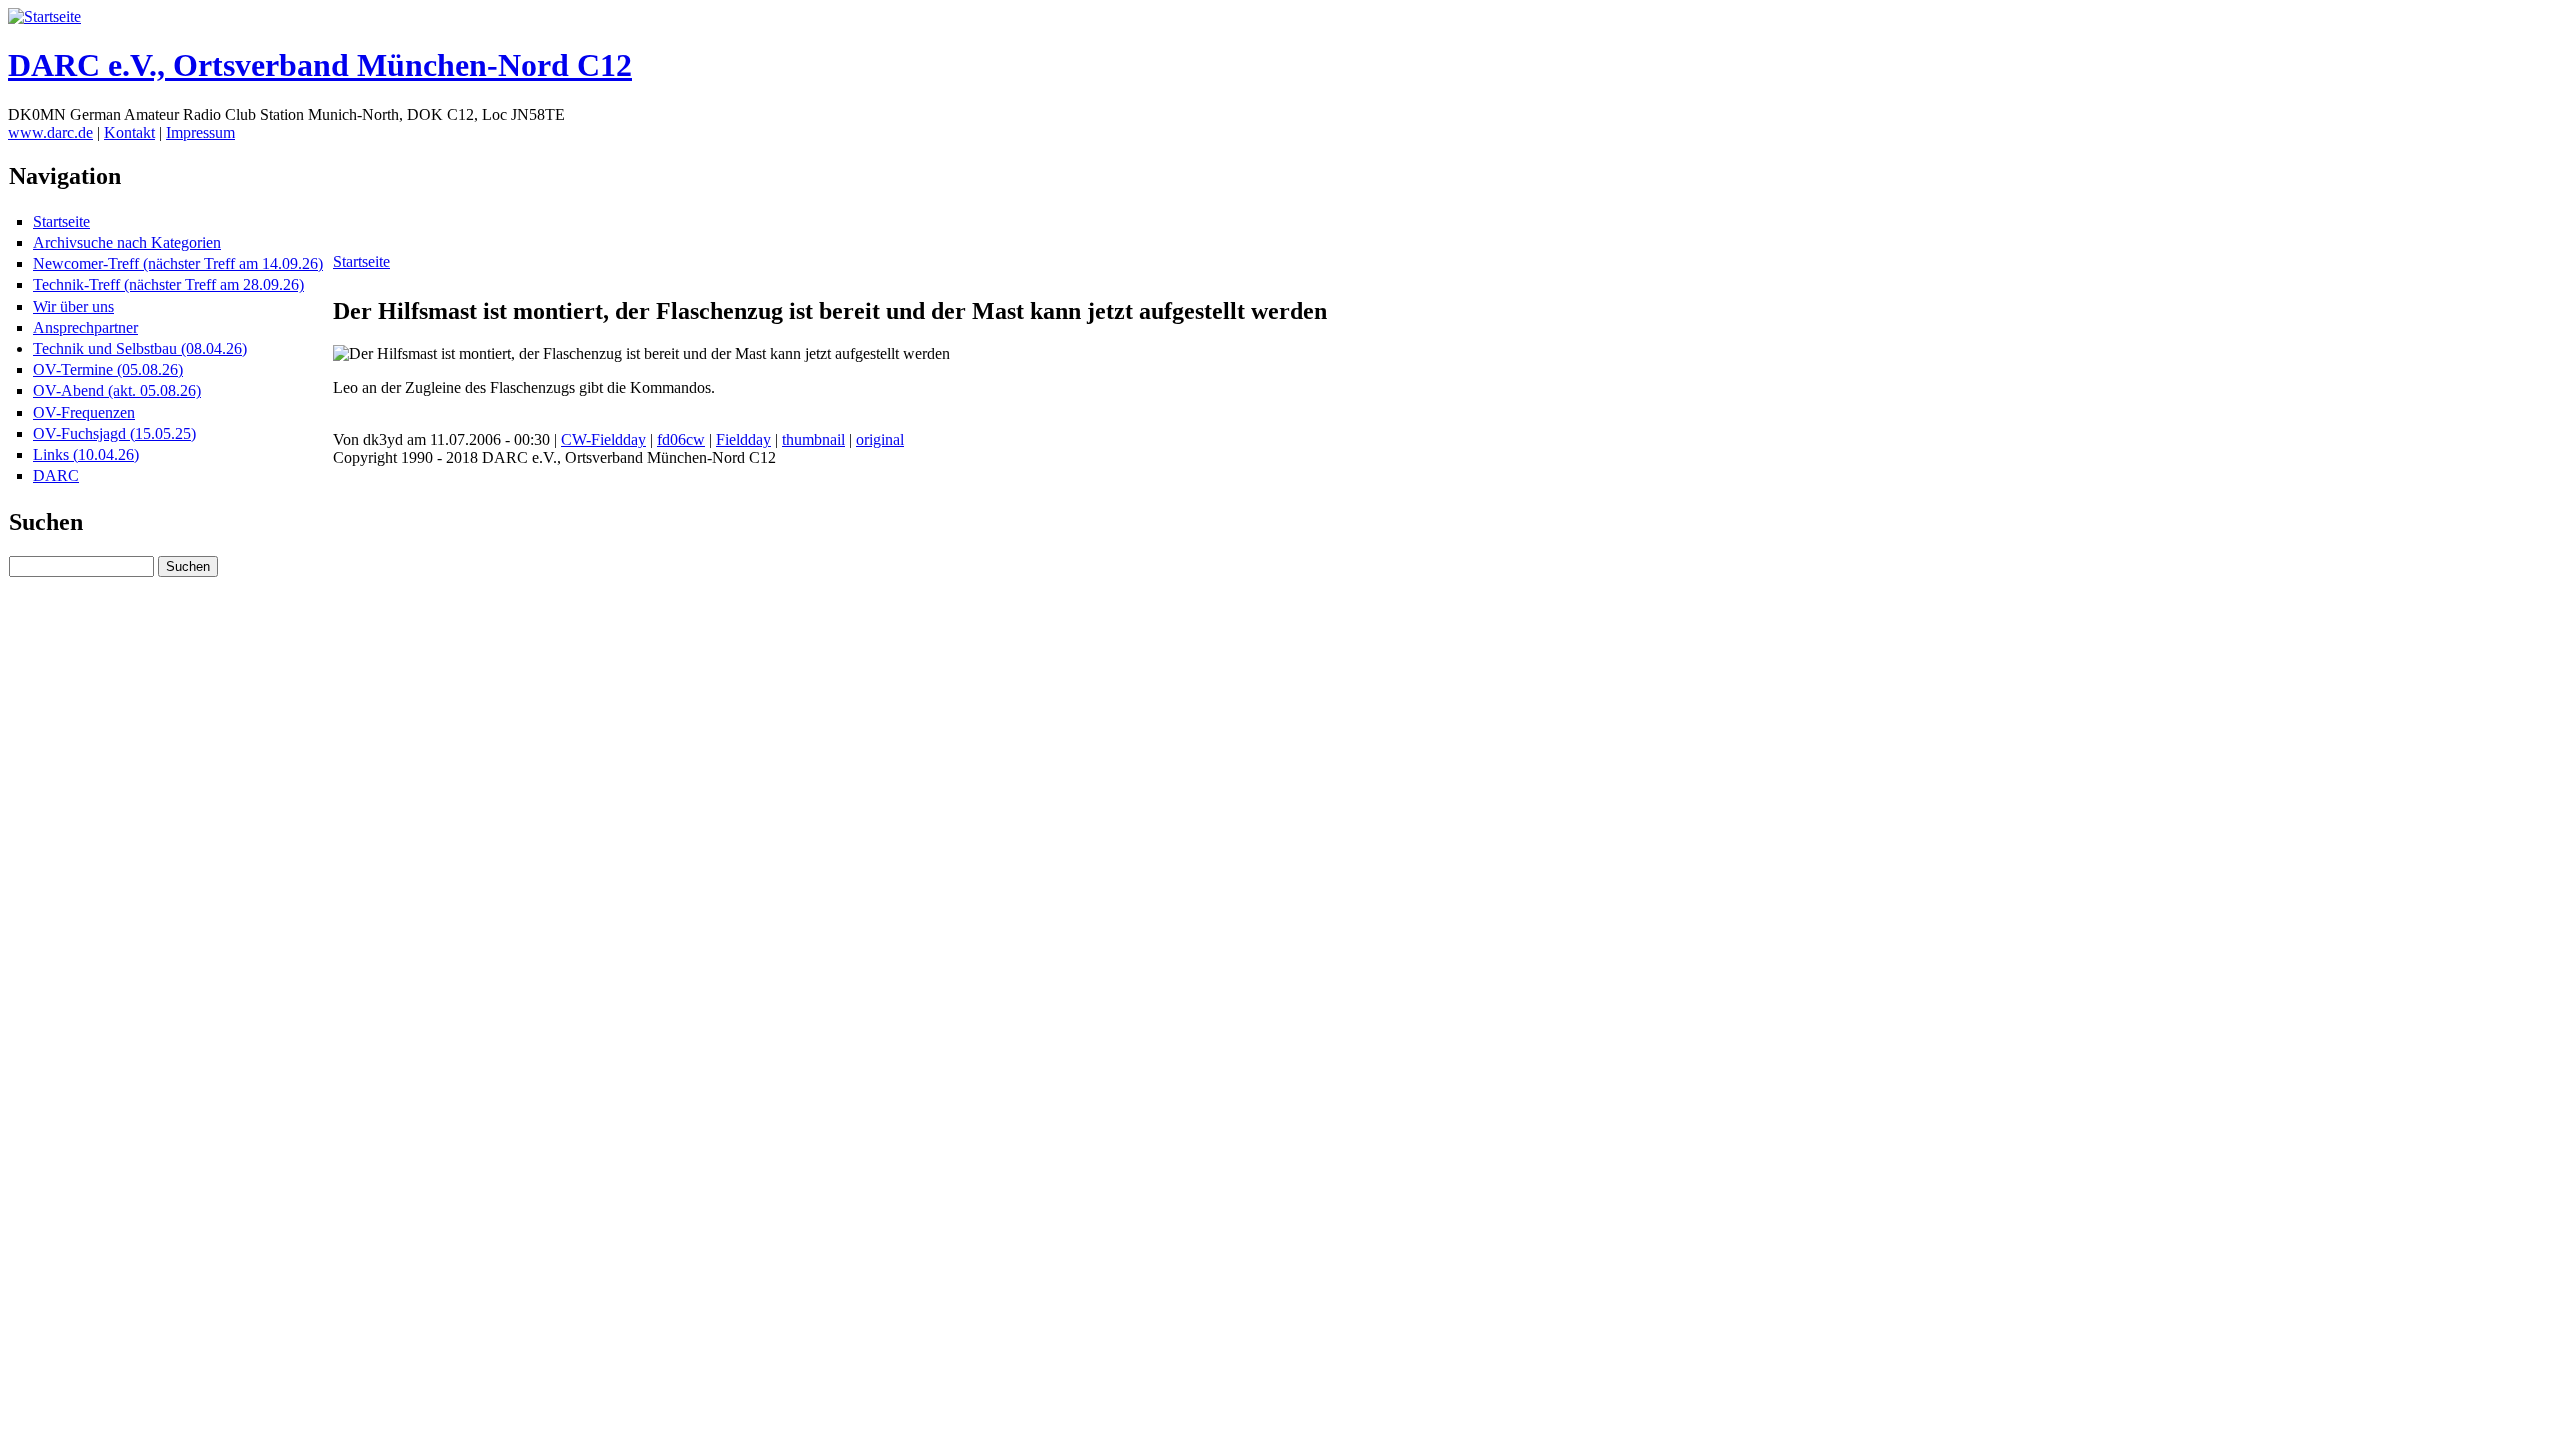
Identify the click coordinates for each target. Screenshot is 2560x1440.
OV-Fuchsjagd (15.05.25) (114, 433)
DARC (56, 475)
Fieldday (743, 439)
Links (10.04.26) (86, 454)
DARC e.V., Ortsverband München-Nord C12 (320, 65)
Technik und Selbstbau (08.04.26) (140, 348)
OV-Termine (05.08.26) (108, 369)
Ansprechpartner (85, 327)
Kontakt (129, 132)
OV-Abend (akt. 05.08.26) (117, 390)
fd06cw (681, 439)
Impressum (200, 132)
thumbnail (813, 439)
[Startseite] (44, 16)
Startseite (61, 221)
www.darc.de (50, 132)
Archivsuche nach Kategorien (127, 242)
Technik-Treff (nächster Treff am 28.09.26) (168, 284)
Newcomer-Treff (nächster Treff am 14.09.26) (178, 263)
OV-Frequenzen (84, 412)
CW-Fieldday (603, 439)
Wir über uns (73, 306)
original (880, 439)
